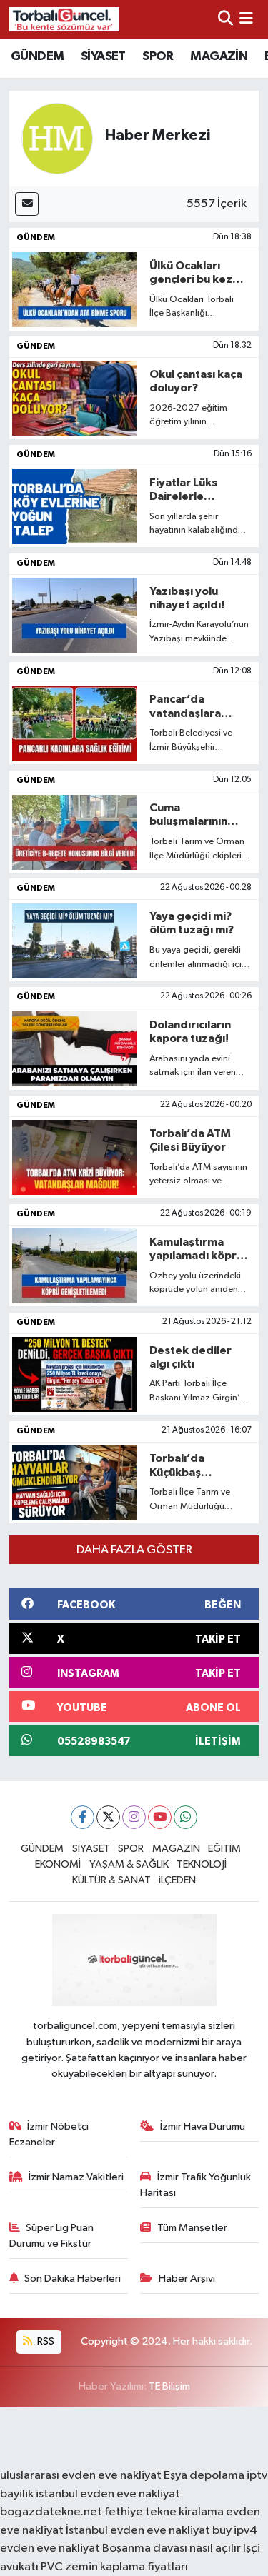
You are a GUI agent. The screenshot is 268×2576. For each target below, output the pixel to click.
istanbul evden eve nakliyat (108, 2494)
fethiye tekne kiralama (164, 2512)
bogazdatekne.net (52, 2512)
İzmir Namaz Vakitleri (76, 2177)
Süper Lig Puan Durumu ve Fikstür (52, 2236)
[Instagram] (134, 1817)
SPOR (158, 56)
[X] (108, 1817)
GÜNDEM (37, 56)
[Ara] (225, 19)
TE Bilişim (169, 2386)
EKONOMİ (58, 1864)
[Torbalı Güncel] (64, 19)
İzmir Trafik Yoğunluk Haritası (195, 2185)
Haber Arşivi (187, 2279)
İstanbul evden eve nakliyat (138, 2531)
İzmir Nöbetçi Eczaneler (49, 2134)
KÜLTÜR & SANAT (111, 1880)
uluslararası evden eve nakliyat (81, 2476)
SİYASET (103, 56)
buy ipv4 (235, 2531)
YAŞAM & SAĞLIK (129, 1864)
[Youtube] (160, 1817)
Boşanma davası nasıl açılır (172, 2549)
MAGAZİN (219, 56)
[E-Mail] (27, 204)
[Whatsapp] (185, 1817)
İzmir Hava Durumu (203, 2126)
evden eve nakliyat (50, 2549)
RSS (45, 2341)
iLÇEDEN (177, 1880)
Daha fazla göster (134, 1550)
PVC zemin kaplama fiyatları (114, 2567)
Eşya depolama (204, 2476)
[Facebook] (83, 1817)
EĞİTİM (224, 1849)
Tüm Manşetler (192, 2228)
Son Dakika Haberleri (73, 2279)
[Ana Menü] (246, 19)
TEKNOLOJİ (202, 1864)
